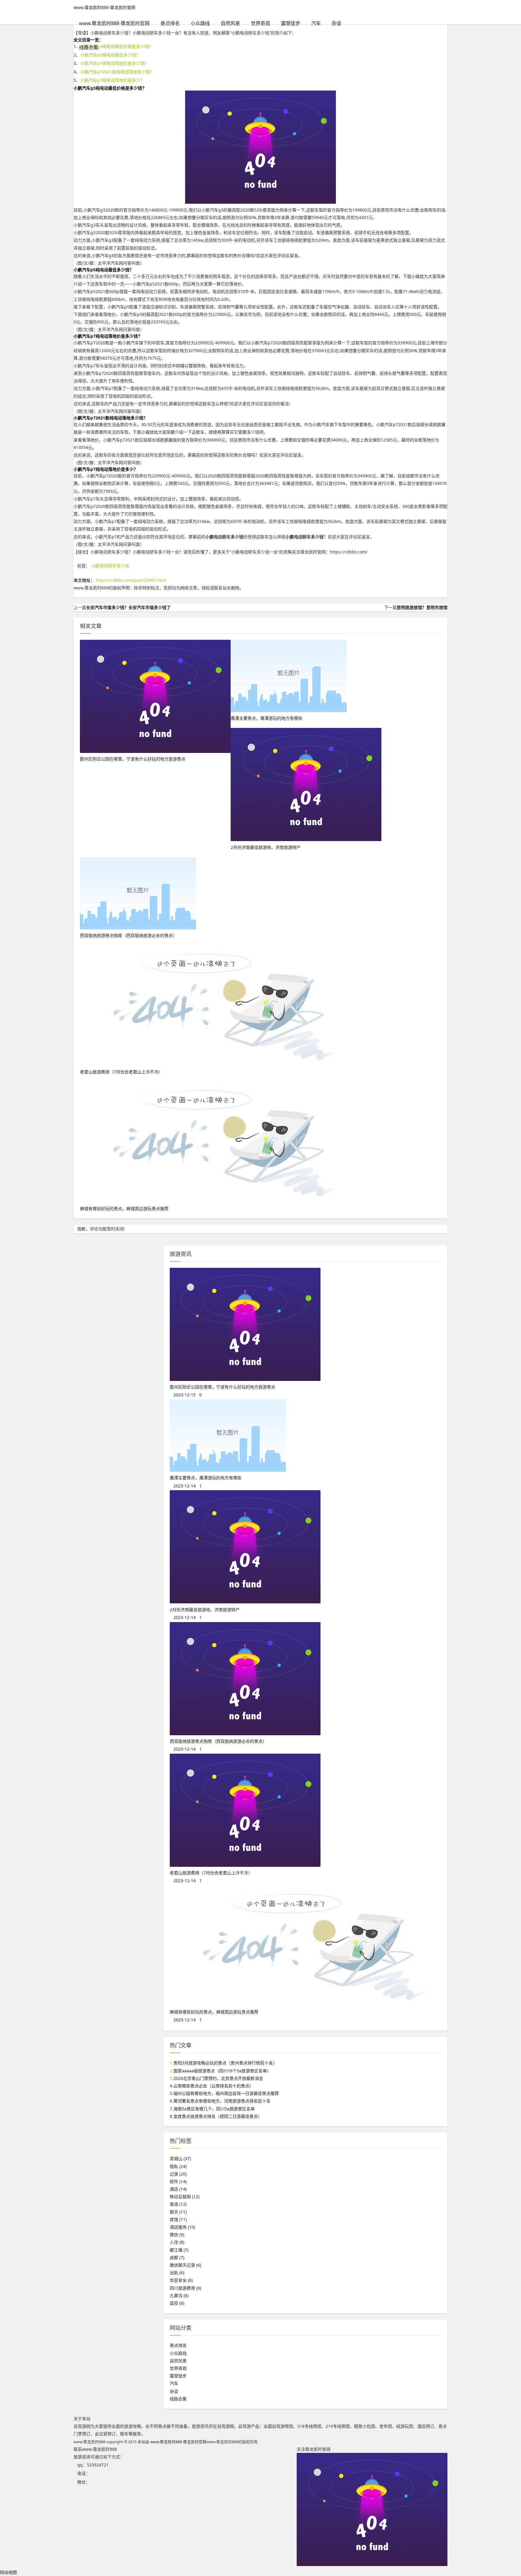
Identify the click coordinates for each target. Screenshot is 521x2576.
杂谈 (336, 23)
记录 (178, 2174)
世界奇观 (260, 23)
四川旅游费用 (185, 2288)
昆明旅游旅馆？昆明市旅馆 (422, 607)
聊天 (178, 2212)
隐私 (178, 2166)
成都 (177, 2257)
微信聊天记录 (185, 2265)
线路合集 (89, 47)
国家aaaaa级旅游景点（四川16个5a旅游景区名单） (222, 2071)
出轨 (177, 2273)
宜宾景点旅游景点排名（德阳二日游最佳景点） (218, 2116)
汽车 (316, 23)
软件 (178, 2181)
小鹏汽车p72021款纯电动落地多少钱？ (117, 72)
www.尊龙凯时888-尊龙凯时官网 (104, 7)
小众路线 (200, 23)
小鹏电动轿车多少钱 (110, 566)
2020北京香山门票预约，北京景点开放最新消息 (218, 2078)
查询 (178, 2204)
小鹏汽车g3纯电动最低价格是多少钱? (115, 46)
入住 (177, 2242)
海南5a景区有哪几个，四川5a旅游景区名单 (214, 2109)
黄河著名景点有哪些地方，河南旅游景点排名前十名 (222, 2101)
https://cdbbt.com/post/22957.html (131, 580)
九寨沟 (179, 2295)
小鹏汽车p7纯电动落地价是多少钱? (113, 63)
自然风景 (230, 23)
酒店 (178, 2189)
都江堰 (179, 2250)
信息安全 (181, 2280)
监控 (177, 2303)
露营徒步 (291, 23)
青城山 (180, 2158)
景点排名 (170, 23)
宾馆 (178, 2219)
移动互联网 (185, 2197)
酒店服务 (182, 2227)
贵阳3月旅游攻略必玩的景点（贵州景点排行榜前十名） (225, 2063)
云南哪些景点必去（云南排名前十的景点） (213, 2086)
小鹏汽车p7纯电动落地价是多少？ (112, 80)
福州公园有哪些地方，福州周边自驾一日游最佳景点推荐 (226, 2093)
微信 (177, 2235)
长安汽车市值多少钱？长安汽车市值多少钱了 (128, 607)
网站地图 (8, 2572)
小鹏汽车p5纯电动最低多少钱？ (110, 55)
